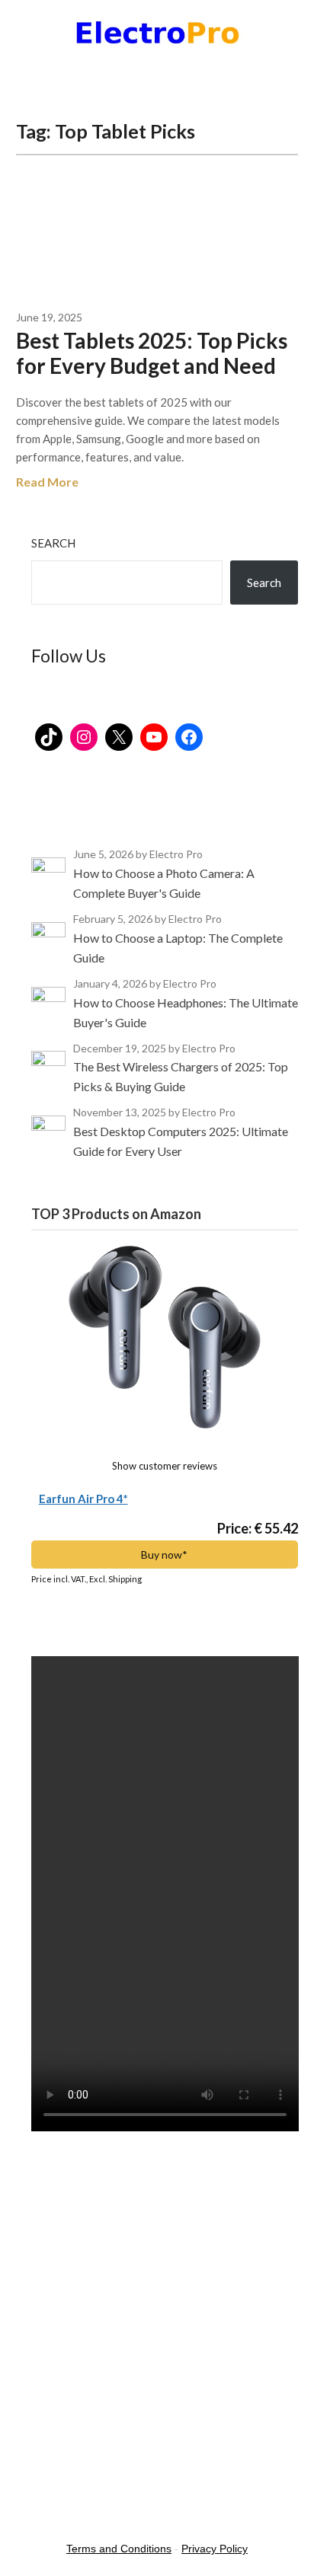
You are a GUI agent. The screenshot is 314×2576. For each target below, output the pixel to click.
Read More (47, 482)
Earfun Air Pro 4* (83, 1499)
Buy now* (164, 1555)
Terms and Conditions (119, 2549)
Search (53, 543)
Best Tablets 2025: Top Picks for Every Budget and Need (152, 353)
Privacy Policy (215, 2549)
